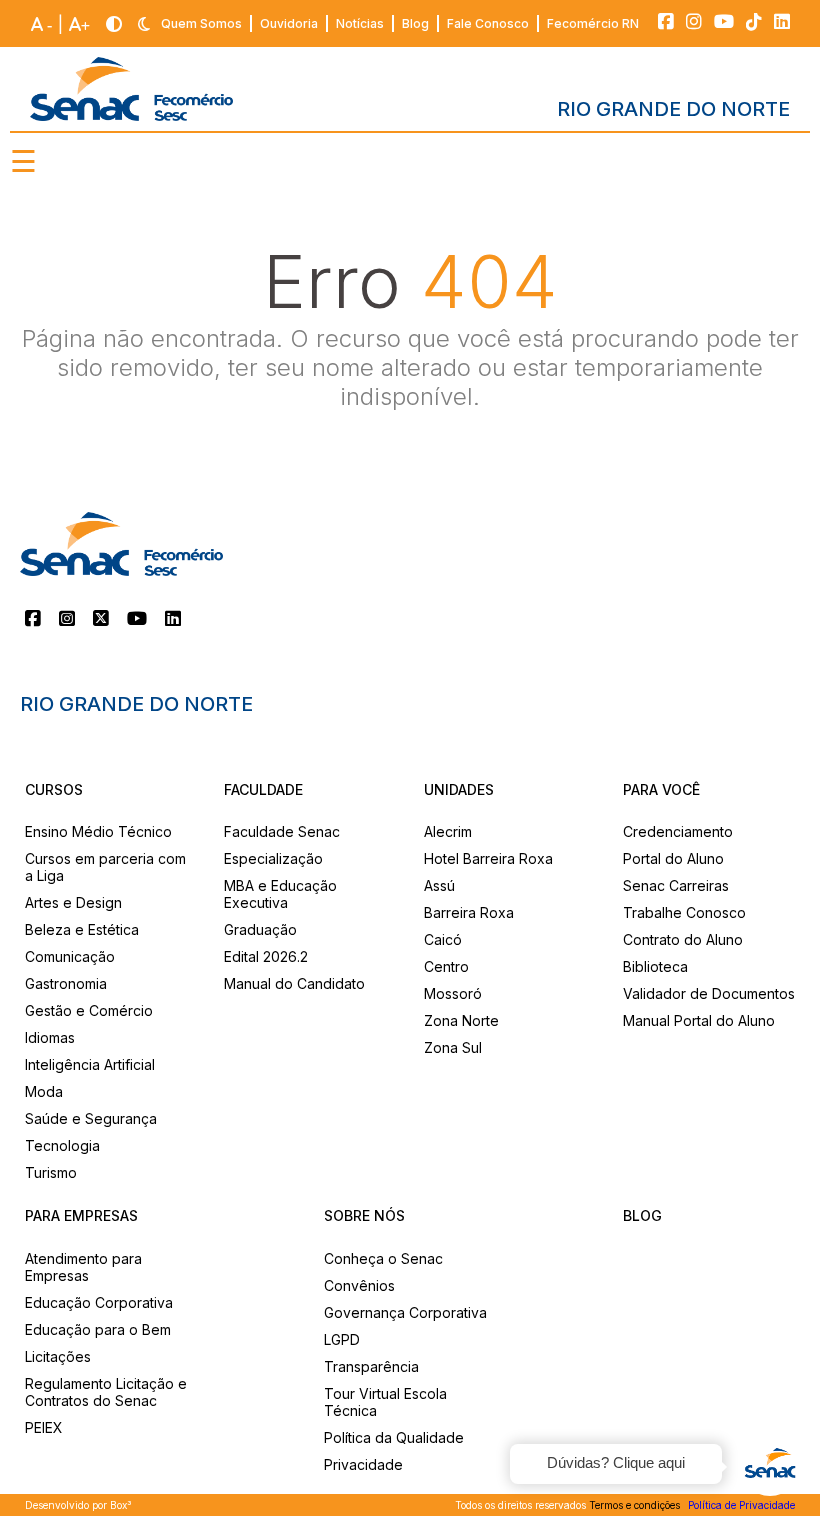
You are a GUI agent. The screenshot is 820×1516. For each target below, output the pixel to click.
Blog (415, 23)
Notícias (360, 23)
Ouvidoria (289, 23)
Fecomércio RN (593, 23)
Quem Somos (201, 23)
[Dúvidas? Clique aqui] (770, 1466)
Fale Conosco (488, 23)
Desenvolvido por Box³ (78, 1505)
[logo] (131, 89)
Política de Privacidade (741, 1505)
